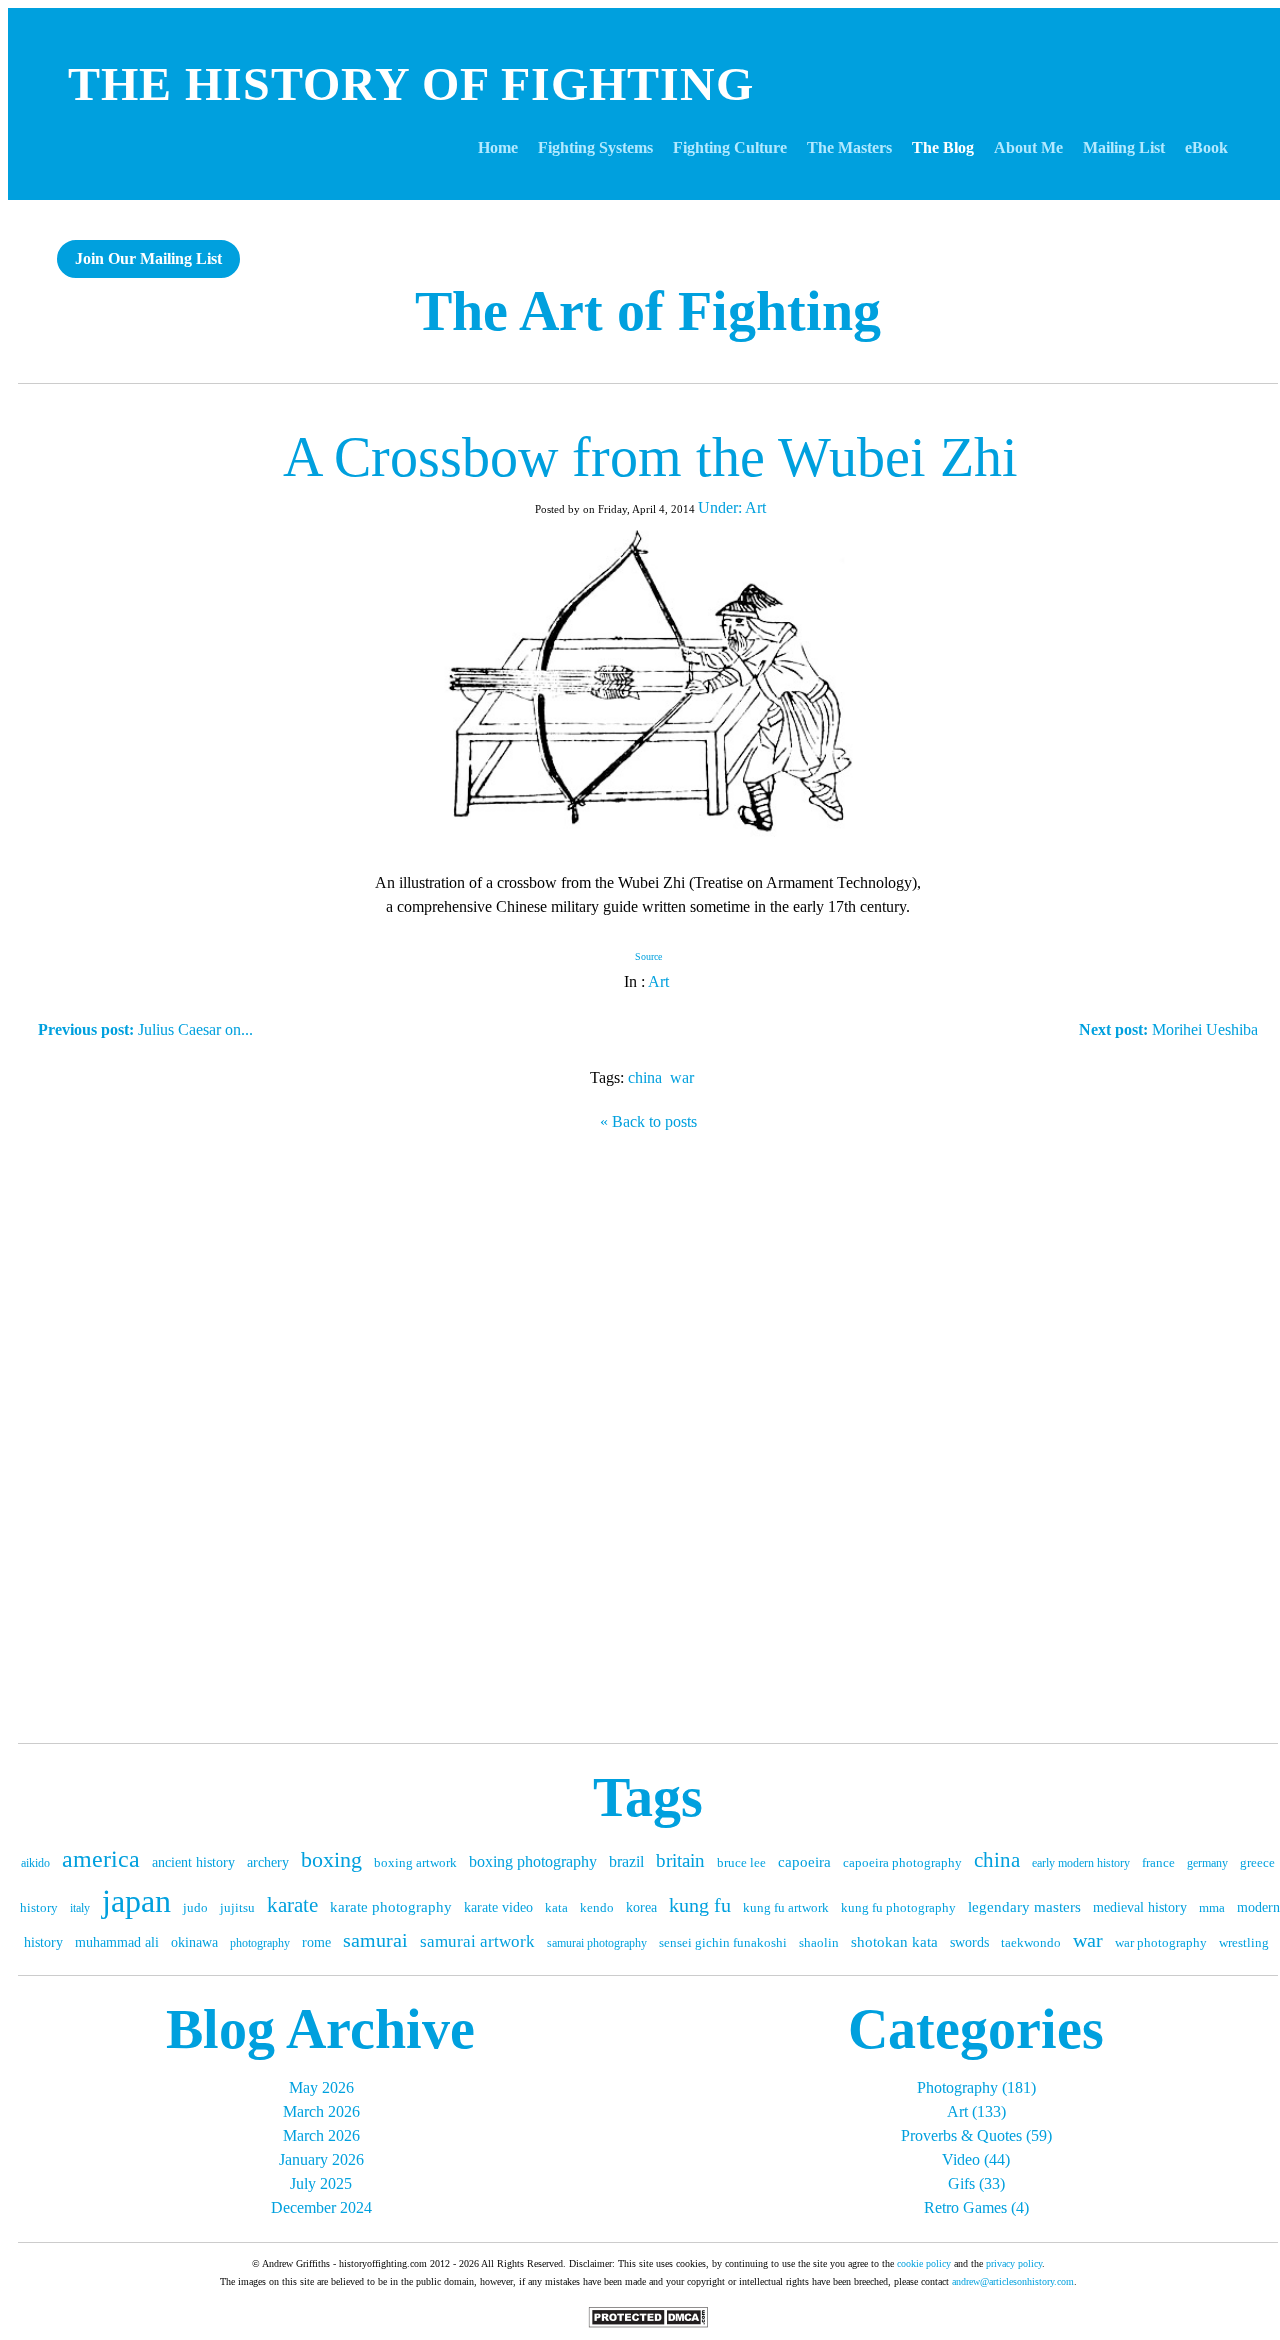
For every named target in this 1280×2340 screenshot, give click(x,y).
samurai (375, 1940)
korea (641, 1907)
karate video (498, 1907)
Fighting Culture (730, 147)
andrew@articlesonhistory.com (1013, 2281)
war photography (1161, 1942)
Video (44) (976, 2159)
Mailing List (1124, 147)
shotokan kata (894, 1942)
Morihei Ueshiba (1168, 1029)
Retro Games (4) (976, 2207)
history (39, 1907)
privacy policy (1014, 2263)
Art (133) (976, 2111)
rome (316, 1942)
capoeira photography (902, 1862)
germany (1207, 1863)
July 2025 (321, 2183)
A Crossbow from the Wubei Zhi (650, 457)
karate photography (391, 1907)
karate (292, 1905)
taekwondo (1031, 1942)
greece (1257, 1862)
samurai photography (597, 1943)
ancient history (193, 1862)
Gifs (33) (976, 2183)
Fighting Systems (595, 147)
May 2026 (321, 2087)
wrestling (1244, 1942)
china (645, 1077)
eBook (1206, 147)
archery (268, 1862)
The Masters (849, 147)
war (682, 1077)
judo (195, 1907)
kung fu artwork (786, 1907)
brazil (626, 1861)
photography (260, 1943)
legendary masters (1024, 1907)
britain (680, 1860)
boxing (331, 1859)
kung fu (700, 1905)
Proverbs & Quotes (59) (976, 2135)
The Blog (943, 147)
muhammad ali (117, 1942)
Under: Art (732, 507)
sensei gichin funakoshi (723, 1942)
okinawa (194, 1942)
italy (80, 1908)
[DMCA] (648, 2322)
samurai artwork (477, 1941)
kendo (597, 1907)
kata (556, 1907)
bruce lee (741, 1862)
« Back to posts (648, 1121)
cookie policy (924, 2263)
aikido (35, 1863)
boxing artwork (415, 1862)
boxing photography (533, 1861)
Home (498, 147)
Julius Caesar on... (145, 1029)
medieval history (1140, 1907)
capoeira (804, 1862)
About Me (1028, 147)
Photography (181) (976, 2087)
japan (136, 1901)
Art (658, 981)
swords (969, 1942)
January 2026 (321, 2159)
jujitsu (237, 1907)
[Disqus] (648, 1432)
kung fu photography (898, 1907)
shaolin (819, 1942)
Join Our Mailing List (148, 258)
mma (1212, 1907)
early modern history (1081, 1863)
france (1158, 1862)
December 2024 (321, 2207)
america (101, 1859)
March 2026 (321, 2111)
